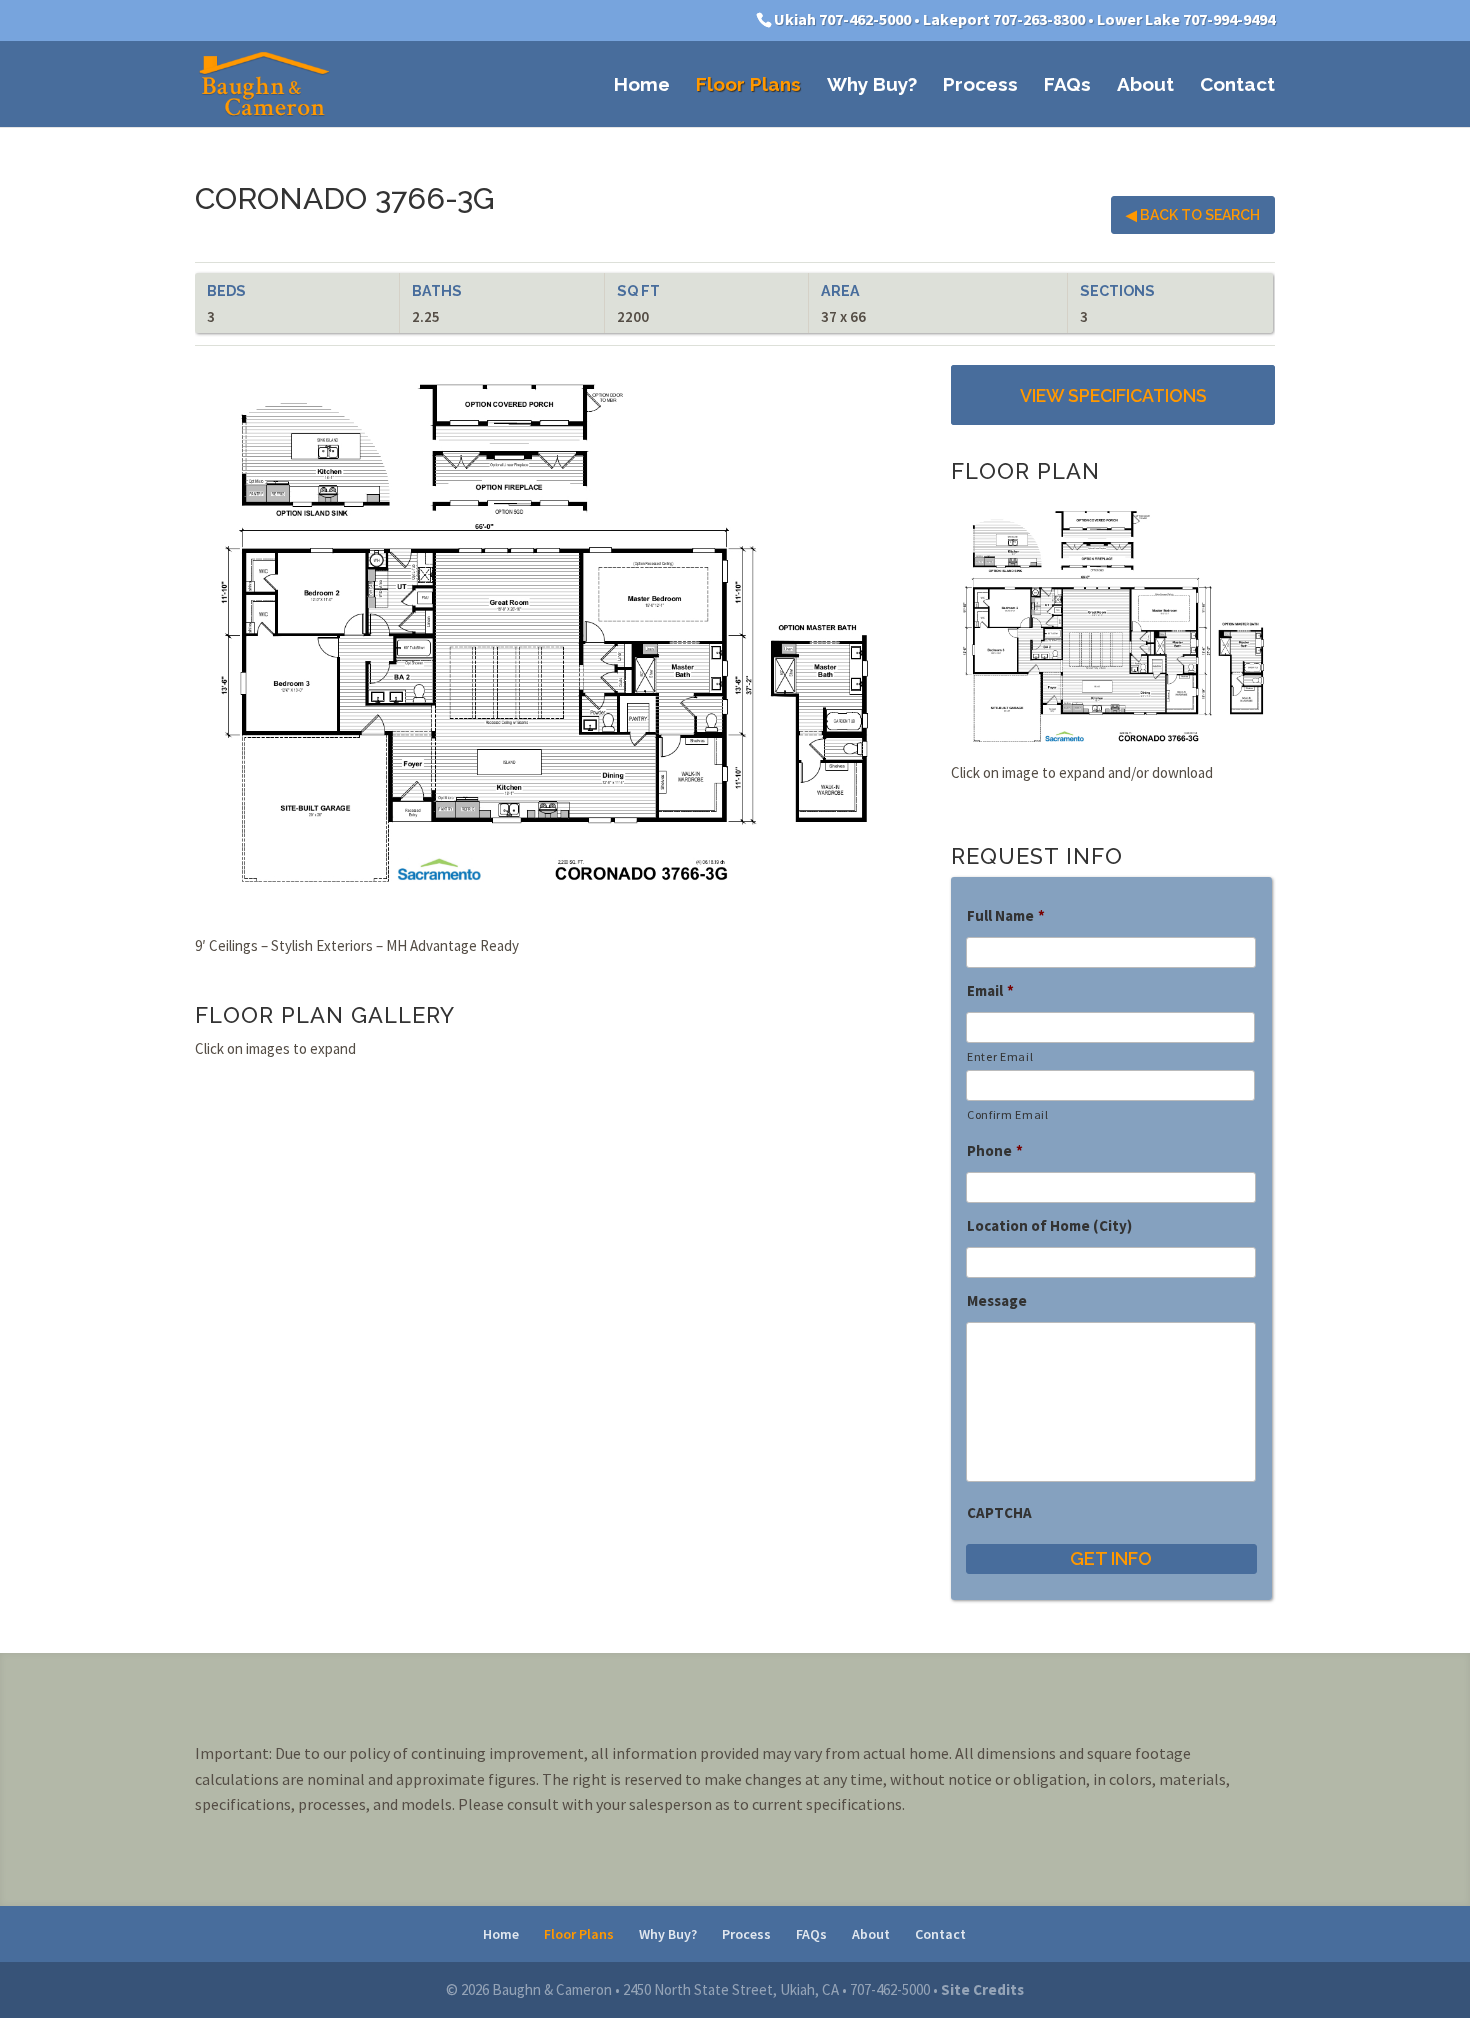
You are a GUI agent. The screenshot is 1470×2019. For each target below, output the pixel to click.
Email (990, 990)
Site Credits (982, 1989)
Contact (1237, 86)
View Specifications (1113, 395)
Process (980, 86)
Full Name (1006, 915)
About (1145, 86)
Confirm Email (1008, 1114)
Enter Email (1000, 1056)
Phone (995, 1150)
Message (997, 1300)
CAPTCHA (999, 1512)
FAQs (1067, 86)
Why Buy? (872, 86)
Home (642, 86)
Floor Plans (748, 86)
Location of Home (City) (1049, 1225)
